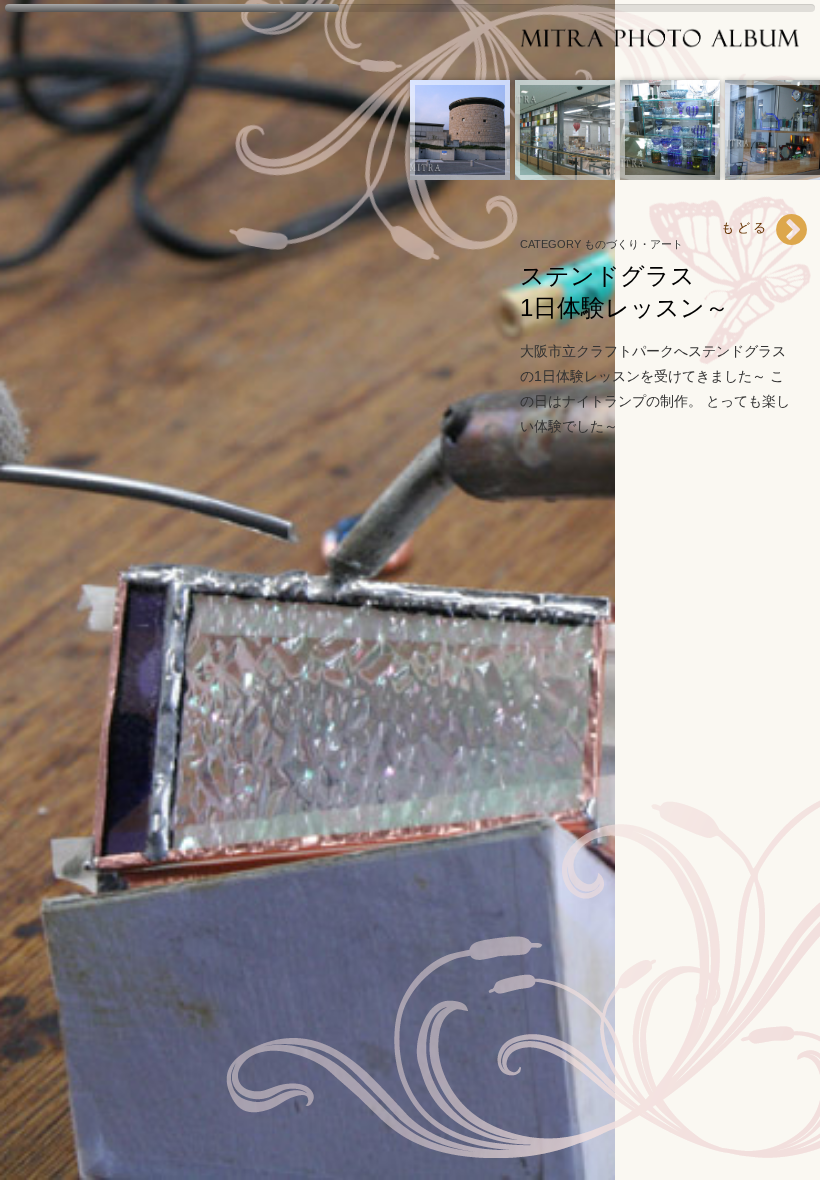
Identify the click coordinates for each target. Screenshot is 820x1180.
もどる (748, 227)
